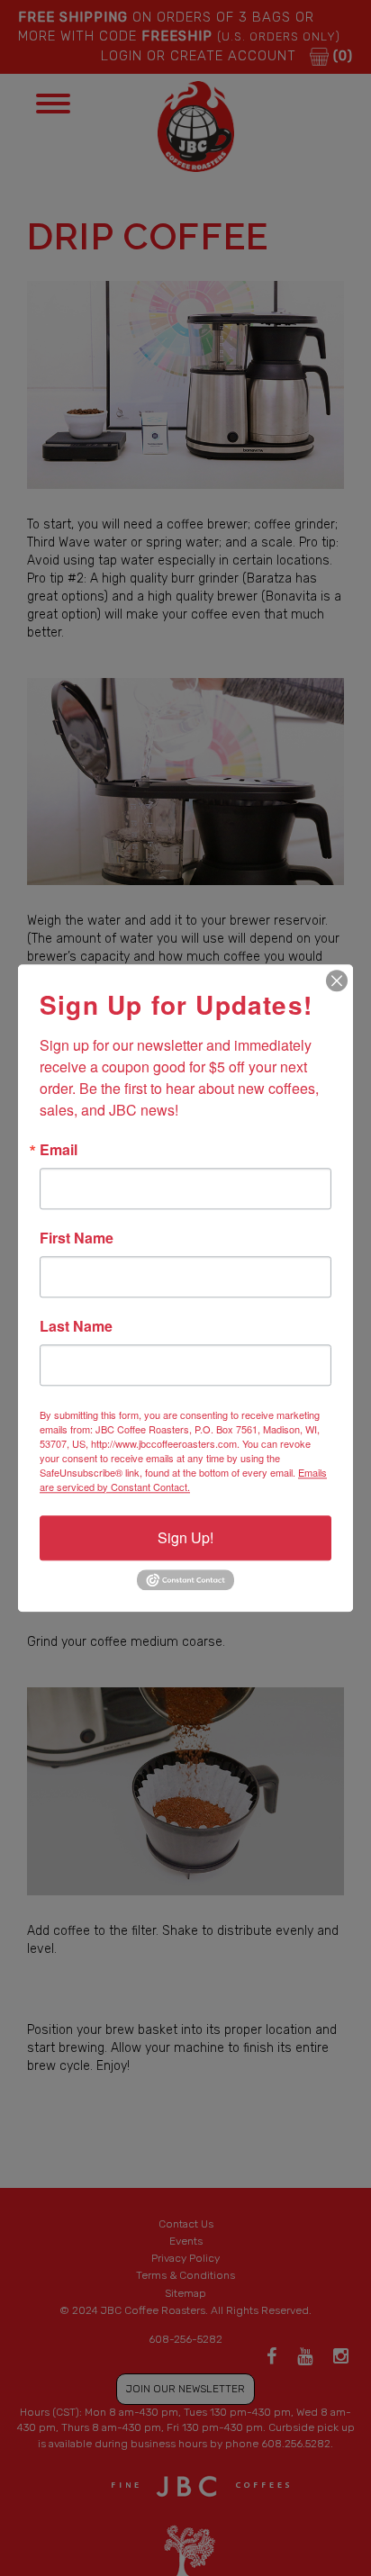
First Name (77, 1238)
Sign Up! (185, 1537)
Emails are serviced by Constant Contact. (183, 1479)
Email (59, 1150)
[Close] (337, 981)
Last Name (76, 1326)
